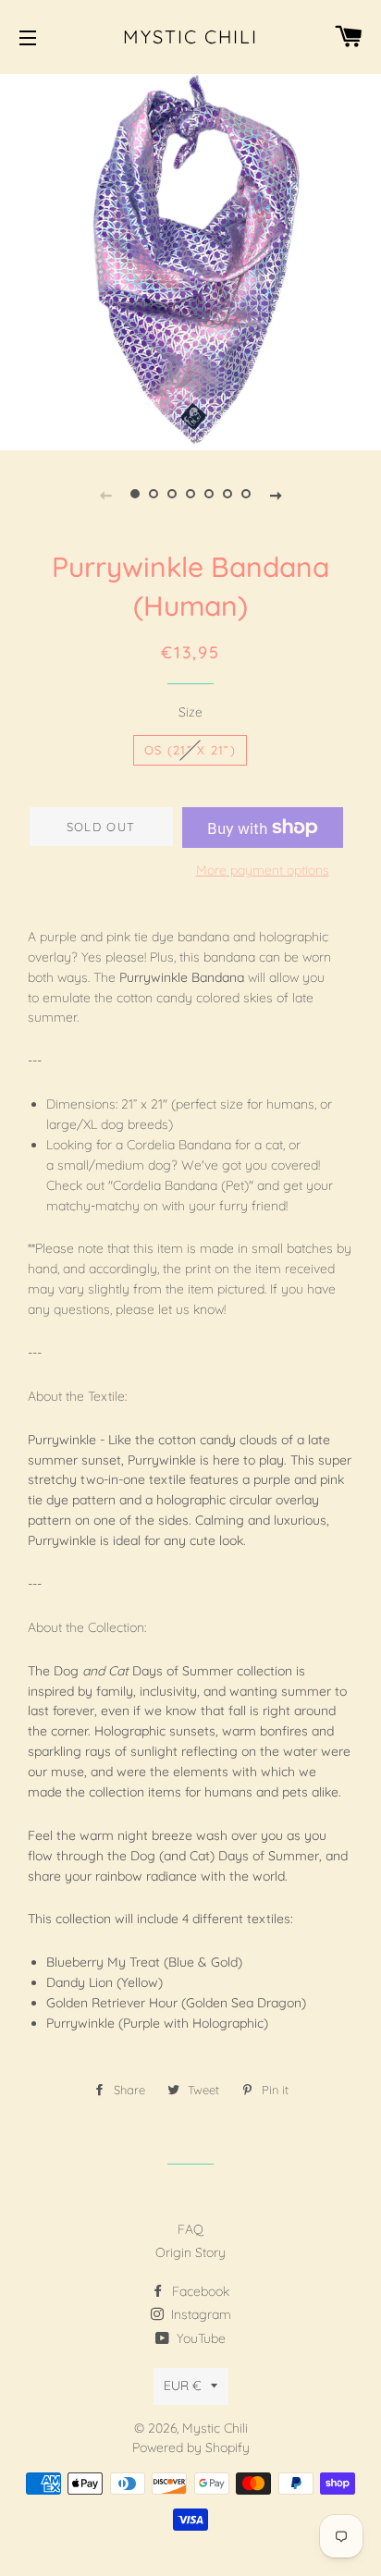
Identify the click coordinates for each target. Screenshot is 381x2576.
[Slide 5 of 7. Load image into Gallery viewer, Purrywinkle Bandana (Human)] (209, 494)
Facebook (199, 2291)
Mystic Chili (190, 37)
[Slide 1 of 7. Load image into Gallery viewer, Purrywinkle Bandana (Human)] (135, 494)
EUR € (183, 2386)
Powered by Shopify (191, 2447)
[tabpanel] (190, 260)
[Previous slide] (105, 494)
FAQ (190, 2229)
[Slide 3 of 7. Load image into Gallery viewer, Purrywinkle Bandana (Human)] (172, 494)
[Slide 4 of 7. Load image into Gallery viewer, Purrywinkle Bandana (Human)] (190, 494)
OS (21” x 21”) (190, 750)
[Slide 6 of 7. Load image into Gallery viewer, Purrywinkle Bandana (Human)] (227, 494)
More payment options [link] (263, 870)
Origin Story (190, 2252)
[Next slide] (276, 494)
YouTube (199, 2338)
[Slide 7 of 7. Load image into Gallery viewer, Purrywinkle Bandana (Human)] (246, 494)
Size (190, 712)
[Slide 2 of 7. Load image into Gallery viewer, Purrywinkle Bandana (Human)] (154, 494)
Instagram (199, 2314)
